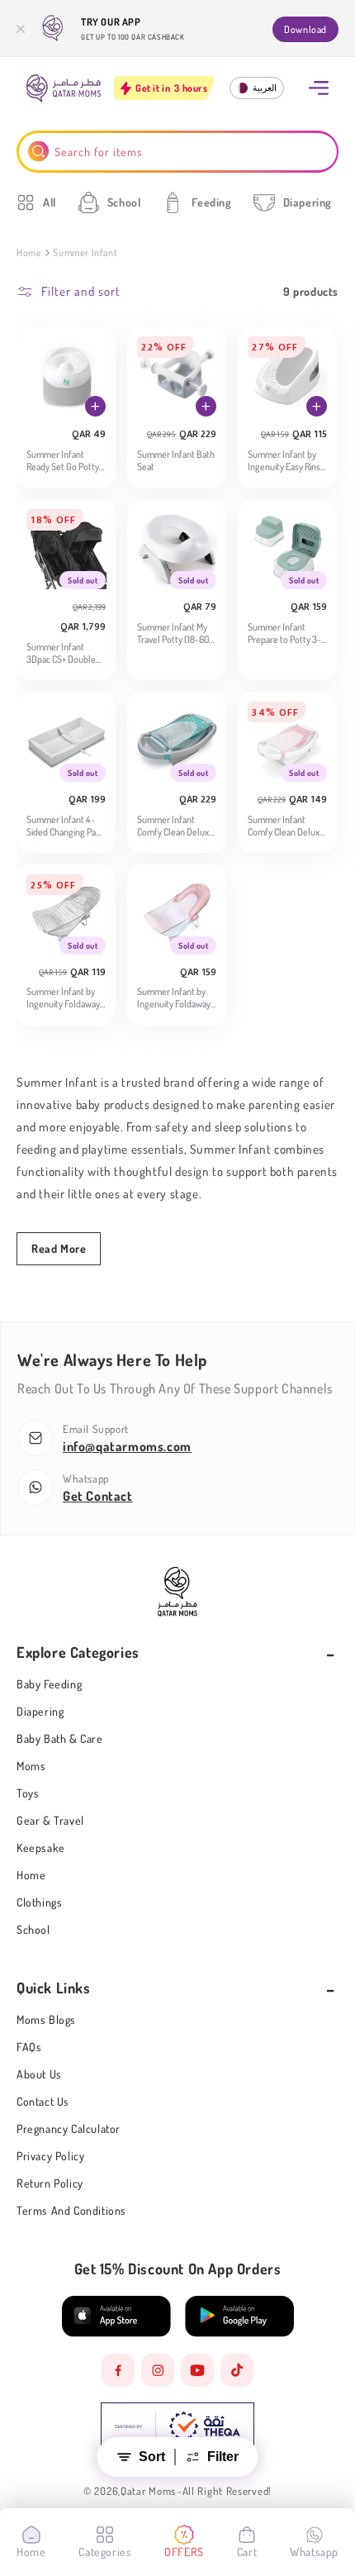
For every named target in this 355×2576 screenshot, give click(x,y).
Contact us (43, 2101)
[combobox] (178, 152)
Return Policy (50, 2183)
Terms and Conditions (71, 2210)
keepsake (41, 1847)
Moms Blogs (46, 2019)
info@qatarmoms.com (127, 1446)
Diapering (40, 1711)
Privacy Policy (50, 2156)
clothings (39, 1902)
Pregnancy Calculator (69, 2128)
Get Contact (98, 1496)
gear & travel (50, 1820)
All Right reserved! (227, 2491)
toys (28, 1793)
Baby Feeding (49, 1684)
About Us (39, 2074)
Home (29, 252)
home (31, 1875)
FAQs (29, 2047)
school (33, 1929)
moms (31, 1766)
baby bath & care (60, 1738)
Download (305, 29)
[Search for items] (38, 152)
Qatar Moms (148, 2491)
